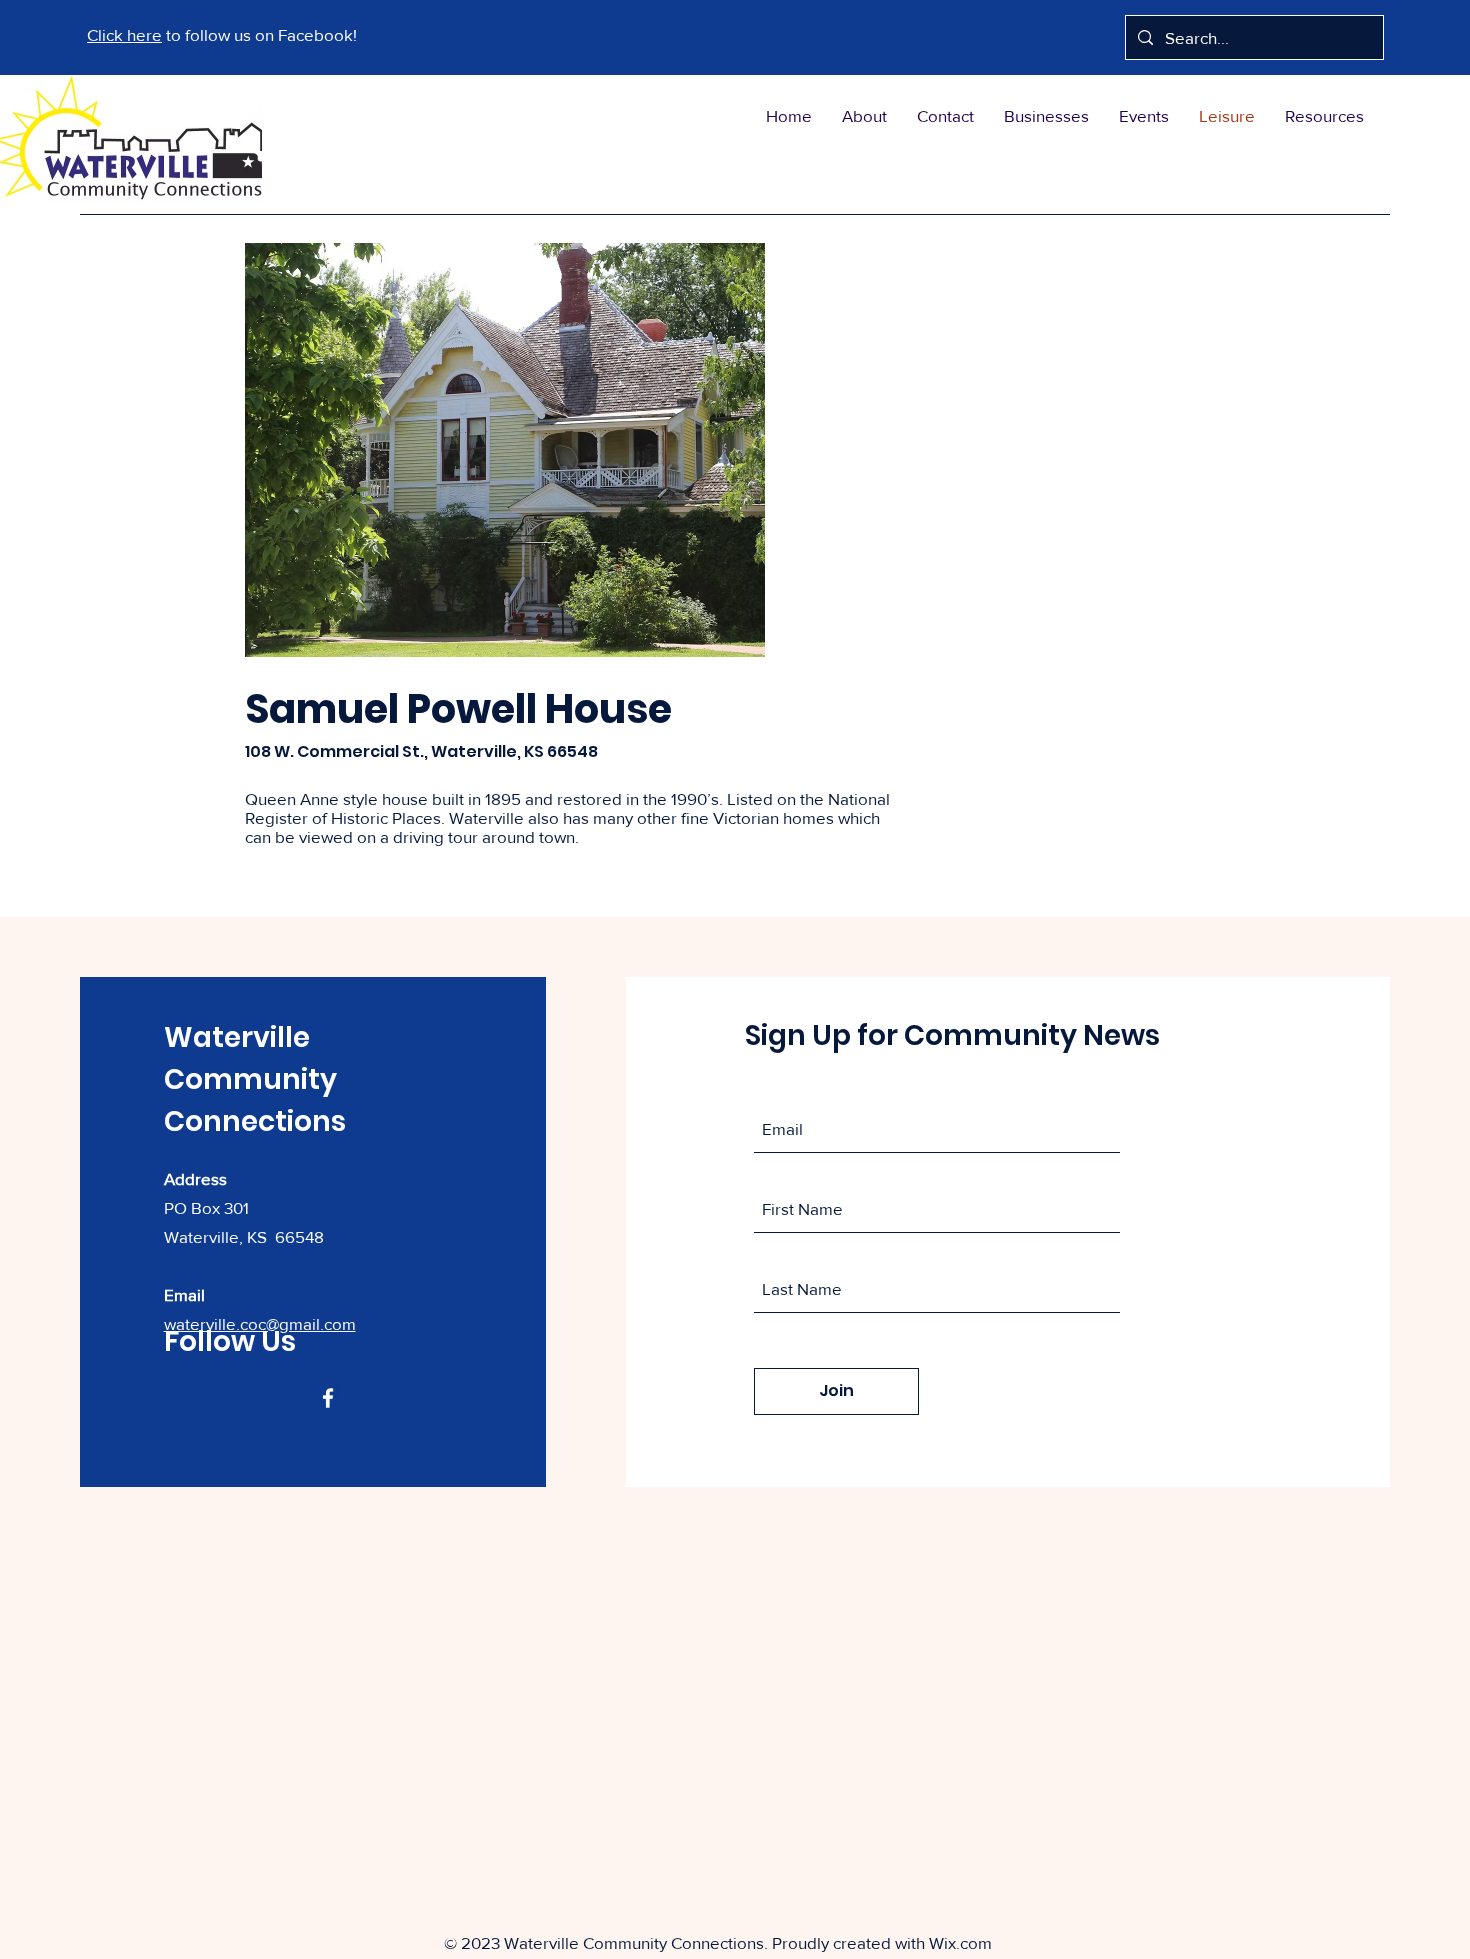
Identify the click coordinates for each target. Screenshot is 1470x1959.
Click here (124, 34)
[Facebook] (328, 1398)
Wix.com (960, 1942)
